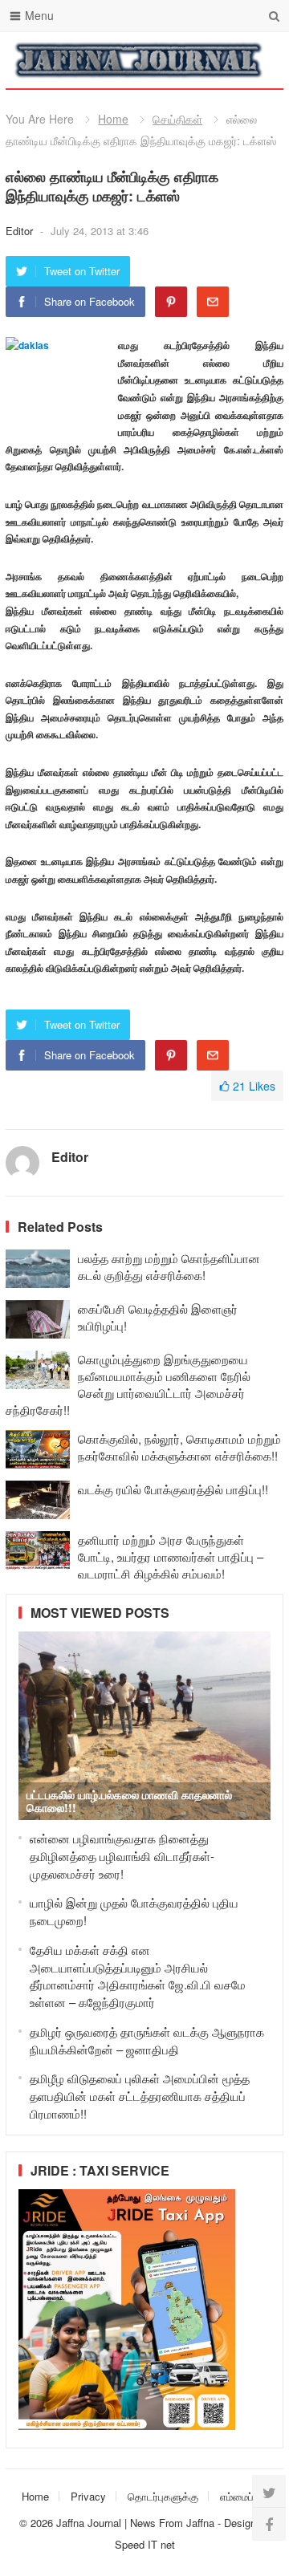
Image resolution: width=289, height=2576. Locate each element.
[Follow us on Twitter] (269, 2492)
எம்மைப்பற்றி (246, 2496)
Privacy (88, 2496)
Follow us (207, 60)
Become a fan (259, 60)
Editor (21, 231)
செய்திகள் (177, 119)
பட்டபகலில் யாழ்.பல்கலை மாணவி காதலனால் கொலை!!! (129, 1801)
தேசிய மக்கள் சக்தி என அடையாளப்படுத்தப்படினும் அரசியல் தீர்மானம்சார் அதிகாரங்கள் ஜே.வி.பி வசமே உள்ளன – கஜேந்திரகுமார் (138, 1976)
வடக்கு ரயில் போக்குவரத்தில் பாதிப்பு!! (173, 1489)
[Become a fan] (269, 2524)
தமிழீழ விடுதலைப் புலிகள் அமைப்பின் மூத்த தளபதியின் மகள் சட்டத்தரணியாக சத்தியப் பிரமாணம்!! (140, 2096)
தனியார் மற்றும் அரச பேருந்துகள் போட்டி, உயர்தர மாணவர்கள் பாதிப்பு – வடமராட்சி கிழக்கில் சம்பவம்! (171, 1556)
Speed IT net (145, 2544)
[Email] (213, 302)
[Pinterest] (171, 302)
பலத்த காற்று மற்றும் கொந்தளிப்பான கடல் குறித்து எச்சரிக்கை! (169, 1266)
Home (113, 119)
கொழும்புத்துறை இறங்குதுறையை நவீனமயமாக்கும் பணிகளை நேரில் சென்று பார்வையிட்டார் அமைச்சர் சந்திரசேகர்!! (128, 1384)
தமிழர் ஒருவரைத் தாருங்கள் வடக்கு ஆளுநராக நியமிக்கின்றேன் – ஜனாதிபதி (147, 2040)
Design (242, 2523)
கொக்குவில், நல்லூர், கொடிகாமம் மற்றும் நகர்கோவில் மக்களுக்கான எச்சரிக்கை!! (179, 1447)
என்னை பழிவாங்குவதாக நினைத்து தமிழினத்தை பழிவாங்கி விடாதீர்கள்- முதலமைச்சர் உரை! (122, 1856)
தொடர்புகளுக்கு (163, 2496)
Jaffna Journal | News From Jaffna (135, 2523)
